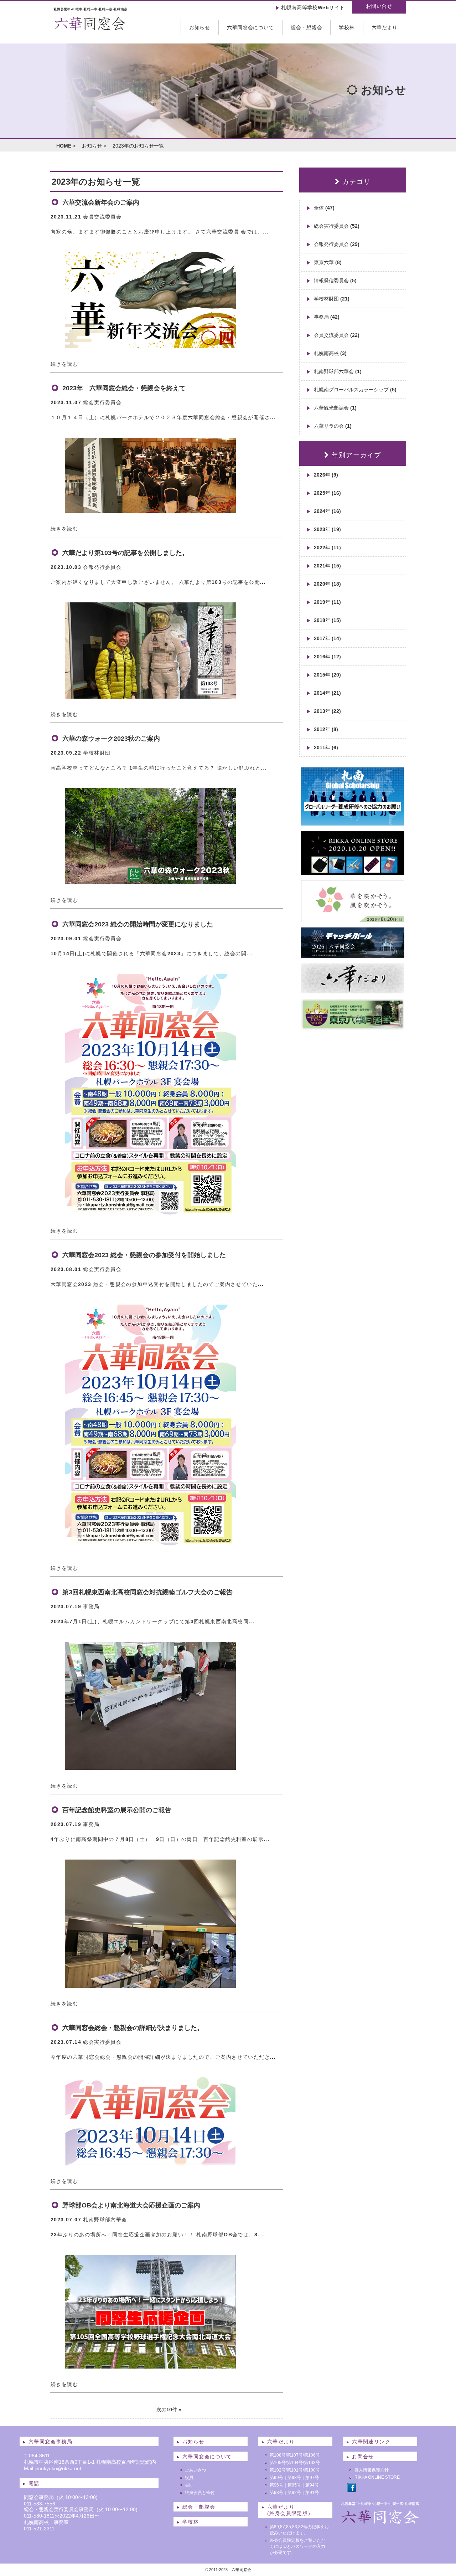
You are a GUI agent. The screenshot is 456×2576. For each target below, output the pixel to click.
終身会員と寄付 (200, 2493)
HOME (64, 146)
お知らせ (200, 27)
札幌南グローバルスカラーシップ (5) (355, 390)
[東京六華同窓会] (353, 1027)
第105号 (278, 2463)
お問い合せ (379, 6)
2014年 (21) (327, 693)
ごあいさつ (196, 2470)
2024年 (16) (327, 511)
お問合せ (363, 2457)
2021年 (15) (327, 566)
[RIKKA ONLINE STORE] (353, 872)
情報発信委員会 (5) (335, 281)
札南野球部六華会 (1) (338, 371)
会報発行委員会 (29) (337, 244)
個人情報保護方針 (372, 2470)
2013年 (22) (327, 711)
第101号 (295, 2470)
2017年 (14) (327, 638)
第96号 (276, 2485)
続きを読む (64, 364)
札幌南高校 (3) (330, 353)
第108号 (278, 2455)
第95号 (294, 2485)
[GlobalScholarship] (353, 823)
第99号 (276, 2478)
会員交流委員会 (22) (337, 335)
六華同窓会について (250, 27)
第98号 (294, 2478)
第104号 (295, 2463)
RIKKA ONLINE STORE (377, 2477)
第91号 (312, 2493)
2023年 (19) (327, 529)
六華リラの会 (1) (333, 426)
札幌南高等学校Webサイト (313, 7)
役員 (189, 2478)
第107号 (295, 2455)
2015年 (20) (327, 675)
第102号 (278, 2470)
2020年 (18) (327, 584)
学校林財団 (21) (332, 299)
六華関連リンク (371, 2442)
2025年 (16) (327, 493)
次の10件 (167, 2410)
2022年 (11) (327, 547)
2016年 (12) (327, 657)
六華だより (385, 27)
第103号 (312, 2463)
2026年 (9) (326, 475)
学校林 (347, 27)
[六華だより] (353, 991)
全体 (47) (324, 208)
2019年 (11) (327, 602)
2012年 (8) (326, 729)
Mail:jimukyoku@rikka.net (53, 2468)
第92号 (294, 2493)
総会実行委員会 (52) (337, 226)
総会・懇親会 (306, 27)
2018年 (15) (327, 620)
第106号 (312, 2455)
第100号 (312, 2470)
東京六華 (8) (328, 262)
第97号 (312, 2478)
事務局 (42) (327, 317)
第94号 (312, 2485)
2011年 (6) (326, 747)
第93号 (276, 2493)
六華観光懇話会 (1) (335, 408)
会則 (189, 2485)
